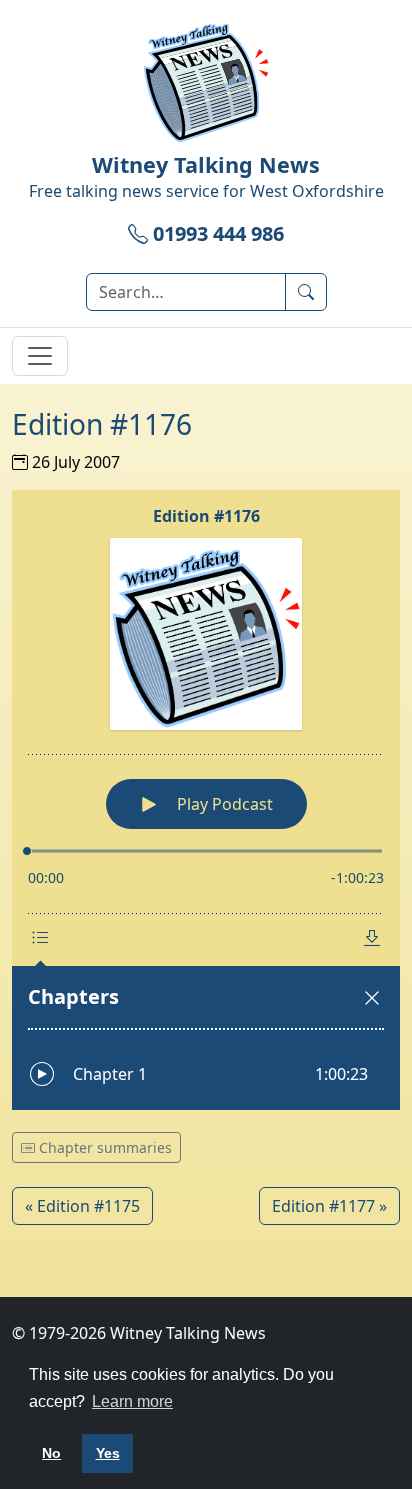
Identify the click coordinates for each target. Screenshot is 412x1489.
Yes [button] (108, 1453)
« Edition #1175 (82, 1206)
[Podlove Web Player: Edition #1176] (206, 800)
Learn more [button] (132, 1401)
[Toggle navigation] (40, 356)
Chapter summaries (103, 1147)
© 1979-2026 (139, 1333)
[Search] (306, 292)
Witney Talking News (206, 164)
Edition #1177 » (329, 1206)
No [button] (51, 1453)
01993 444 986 (216, 233)
